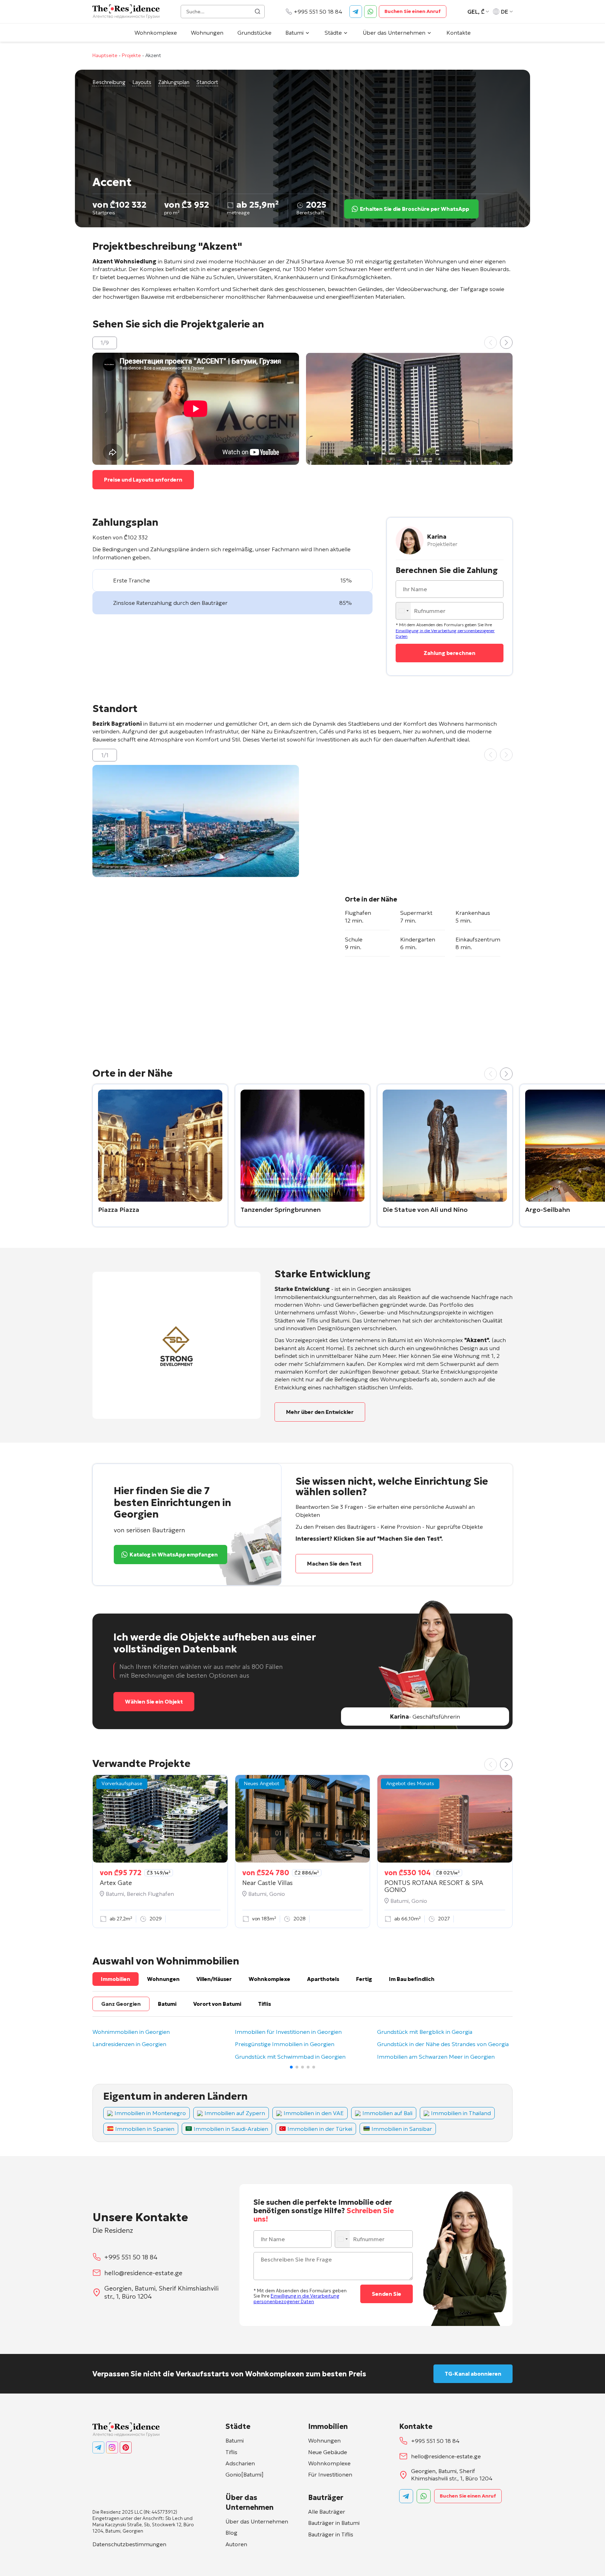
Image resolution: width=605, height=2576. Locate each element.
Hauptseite (105, 55)
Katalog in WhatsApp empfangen (174, 1555)
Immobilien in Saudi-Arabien (231, 2129)
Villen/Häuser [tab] (214, 1979)
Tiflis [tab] (265, 2004)
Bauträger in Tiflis (331, 2534)
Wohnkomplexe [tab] (269, 1979)
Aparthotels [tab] (323, 1979)
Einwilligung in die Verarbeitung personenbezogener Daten (296, 2299)
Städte (333, 33)
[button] (506, 343)
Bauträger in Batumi (334, 2523)
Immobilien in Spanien (145, 2129)
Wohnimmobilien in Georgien (131, 2032)
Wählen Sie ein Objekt (154, 1702)
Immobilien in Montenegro (150, 2113)
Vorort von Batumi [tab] (217, 2004)
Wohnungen (207, 33)
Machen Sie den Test (334, 1564)
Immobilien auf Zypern (235, 2113)
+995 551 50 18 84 (318, 12)
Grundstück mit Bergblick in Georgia (425, 2032)
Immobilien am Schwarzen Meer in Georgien (436, 2057)
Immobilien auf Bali (387, 2113)
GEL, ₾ (476, 12)
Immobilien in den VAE (314, 2113)
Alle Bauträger (327, 2512)
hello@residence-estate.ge (143, 2273)
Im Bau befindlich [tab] (412, 1979)
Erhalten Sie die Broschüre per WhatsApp (415, 209)
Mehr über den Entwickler (320, 1412)
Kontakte (458, 33)
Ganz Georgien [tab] (121, 2004)
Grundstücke (254, 33)
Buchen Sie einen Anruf (413, 11)
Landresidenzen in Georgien (129, 2044)
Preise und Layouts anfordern (143, 480)
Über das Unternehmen (394, 33)
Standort (207, 82)
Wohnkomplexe (156, 33)
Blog (231, 2533)
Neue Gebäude (328, 2452)
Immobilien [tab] (116, 1979)
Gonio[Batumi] (245, 2474)
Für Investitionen (330, 2474)
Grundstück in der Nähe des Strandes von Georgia (443, 2044)
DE (505, 12)
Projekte (131, 55)
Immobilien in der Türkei (320, 2129)
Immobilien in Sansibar (402, 2129)
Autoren (236, 2544)
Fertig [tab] (364, 1979)
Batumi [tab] (167, 2004)
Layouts (142, 82)
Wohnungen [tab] (163, 1979)
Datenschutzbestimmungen (129, 2544)
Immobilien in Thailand (461, 2113)
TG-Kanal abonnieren (473, 2374)
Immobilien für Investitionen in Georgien (288, 2032)
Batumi (294, 33)
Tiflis (231, 2452)
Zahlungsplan (174, 82)
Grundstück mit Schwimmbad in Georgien (290, 2057)
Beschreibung (109, 82)
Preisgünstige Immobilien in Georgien (285, 2044)
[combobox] (404, 611)
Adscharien (240, 2463)
